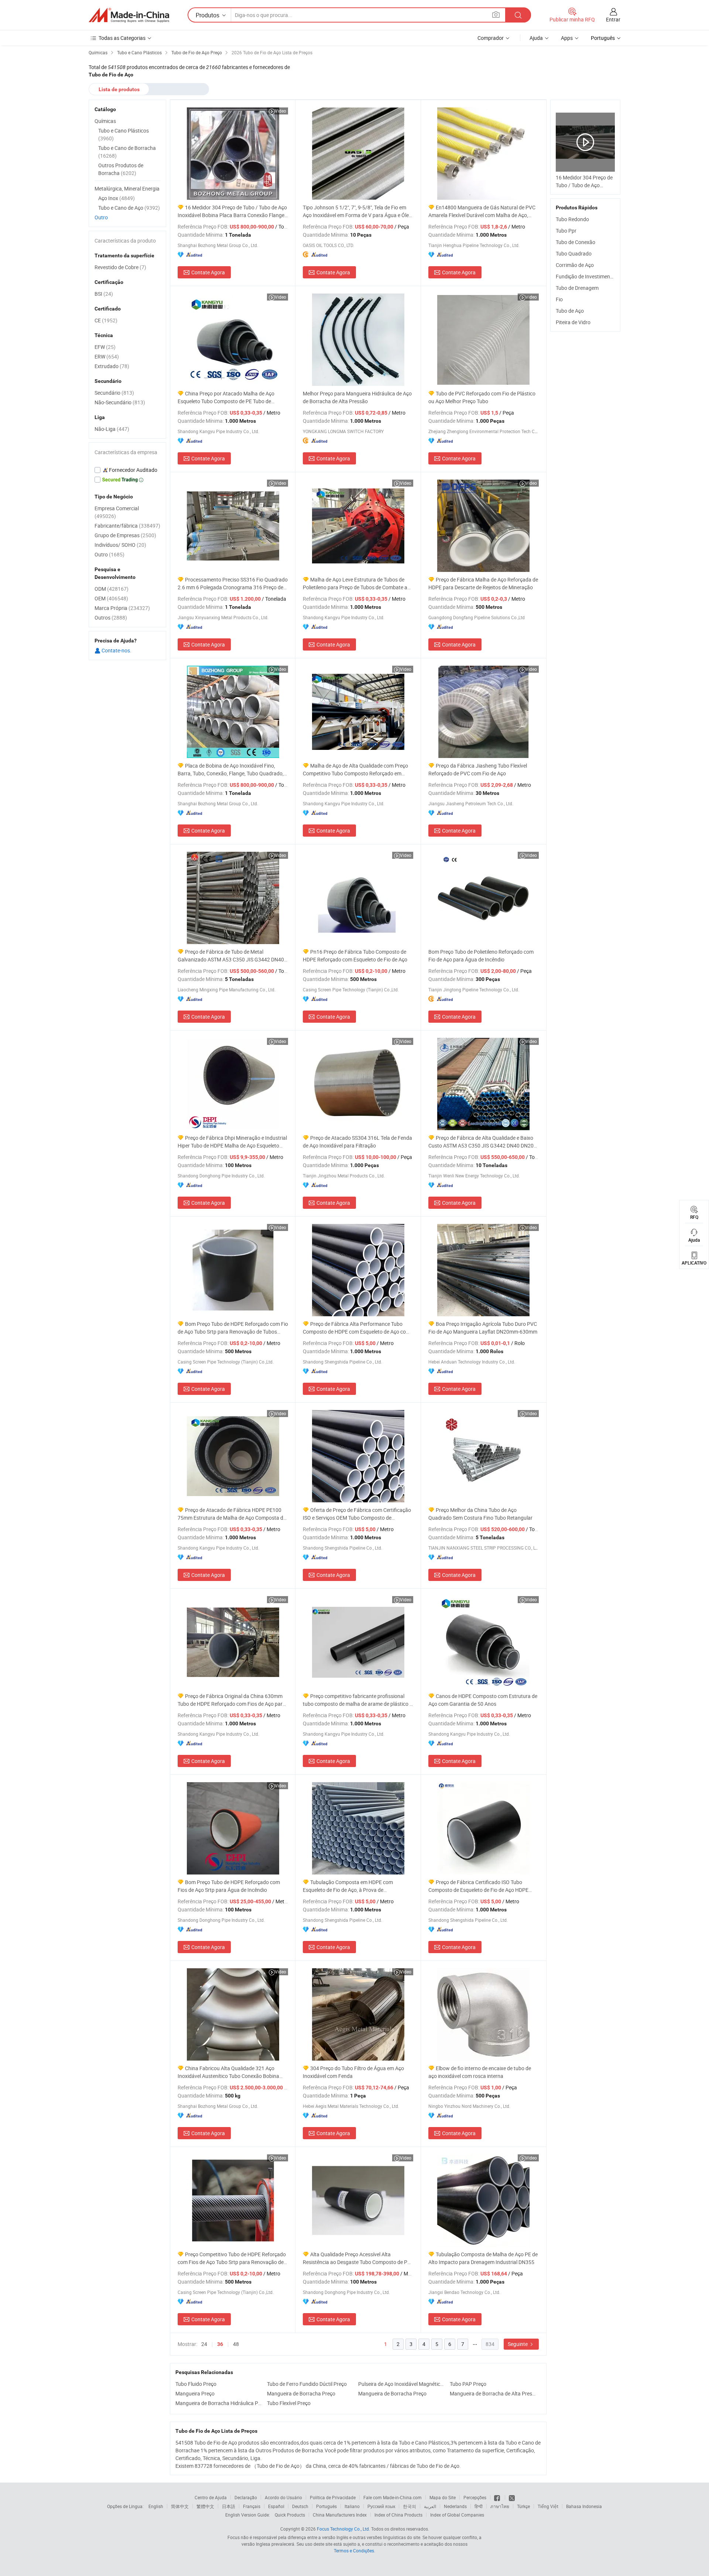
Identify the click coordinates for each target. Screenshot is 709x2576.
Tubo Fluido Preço (196, 2384)
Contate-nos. (116, 650)
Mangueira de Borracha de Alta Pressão (494, 2393)
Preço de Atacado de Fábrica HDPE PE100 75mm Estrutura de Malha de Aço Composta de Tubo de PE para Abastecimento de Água (232, 1514)
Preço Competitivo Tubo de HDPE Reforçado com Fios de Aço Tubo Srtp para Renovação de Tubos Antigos (232, 2258)
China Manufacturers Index (340, 2515)
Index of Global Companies (457, 2515)
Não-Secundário (120, 402)
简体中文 (180, 2506)
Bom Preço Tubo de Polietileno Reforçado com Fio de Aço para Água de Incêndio (481, 956)
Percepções (475, 2497)
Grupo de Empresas (125, 535)
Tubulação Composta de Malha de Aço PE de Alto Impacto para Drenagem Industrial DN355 (483, 2258)
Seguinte (518, 2344)
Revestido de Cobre (120, 267)
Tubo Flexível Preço (289, 2403)
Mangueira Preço (195, 2393)
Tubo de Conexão (576, 242)
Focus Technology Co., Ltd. (343, 2529)
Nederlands (455, 2506)
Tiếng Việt (548, 2506)
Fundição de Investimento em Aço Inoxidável (607, 276)
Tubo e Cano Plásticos (124, 134)
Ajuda (536, 38)
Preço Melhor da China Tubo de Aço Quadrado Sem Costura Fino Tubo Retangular (480, 1514)
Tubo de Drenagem (577, 288)
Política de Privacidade (333, 2497)
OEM (111, 598)
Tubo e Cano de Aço (129, 208)
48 (236, 2344)
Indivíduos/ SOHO (120, 545)
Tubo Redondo (572, 219)
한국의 (410, 2506)
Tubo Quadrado (574, 253)
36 (220, 2344)
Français (252, 2506)
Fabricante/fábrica (127, 526)
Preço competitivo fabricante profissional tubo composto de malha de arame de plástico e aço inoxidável (357, 1700)
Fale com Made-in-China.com (393, 2497)
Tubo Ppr (566, 231)
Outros (111, 618)
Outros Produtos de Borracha (121, 169)
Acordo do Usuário (283, 2497)
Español (276, 2506)
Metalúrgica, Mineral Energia (127, 188)
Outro (101, 217)
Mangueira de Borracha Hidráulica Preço (219, 2403)
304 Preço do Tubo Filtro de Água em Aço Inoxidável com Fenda (353, 2072)
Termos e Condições (354, 2551)
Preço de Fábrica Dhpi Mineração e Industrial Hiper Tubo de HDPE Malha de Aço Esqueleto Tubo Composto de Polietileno (232, 1142)
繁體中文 (205, 2506)
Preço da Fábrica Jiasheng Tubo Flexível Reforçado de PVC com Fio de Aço (478, 769)
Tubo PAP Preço (468, 2384)
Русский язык (381, 2506)
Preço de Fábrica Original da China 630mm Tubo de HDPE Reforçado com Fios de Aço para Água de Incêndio (232, 1700)
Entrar (613, 19)
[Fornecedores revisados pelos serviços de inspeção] (127, 470)
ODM (112, 589)
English (156, 2506)
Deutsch (300, 2506)
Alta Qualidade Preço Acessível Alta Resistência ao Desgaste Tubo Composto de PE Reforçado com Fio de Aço (357, 2258)
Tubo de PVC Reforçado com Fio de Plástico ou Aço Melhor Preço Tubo (482, 397)
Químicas (105, 121)
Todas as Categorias (122, 38)
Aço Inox (117, 198)
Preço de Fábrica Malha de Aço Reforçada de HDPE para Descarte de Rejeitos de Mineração (483, 583)
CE (106, 320)
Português (326, 2506)
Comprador (491, 38)
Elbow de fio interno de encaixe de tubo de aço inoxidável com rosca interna (480, 2072)
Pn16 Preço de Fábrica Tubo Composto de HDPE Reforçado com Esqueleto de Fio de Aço (355, 956)
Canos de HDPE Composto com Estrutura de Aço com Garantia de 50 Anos (483, 1700)
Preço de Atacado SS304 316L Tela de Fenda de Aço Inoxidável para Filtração (357, 1142)
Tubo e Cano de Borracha (127, 152)
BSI (104, 294)
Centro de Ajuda (211, 2497)
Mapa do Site (443, 2497)
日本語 (229, 2506)
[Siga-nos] (512, 2497)
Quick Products (290, 2515)
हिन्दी (479, 2506)
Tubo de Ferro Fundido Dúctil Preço (307, 2384)
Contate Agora (208, 272)
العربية (430, 2506)
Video (280, 111)
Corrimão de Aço (575, 265)
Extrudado (112, 366)
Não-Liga (112, 429)
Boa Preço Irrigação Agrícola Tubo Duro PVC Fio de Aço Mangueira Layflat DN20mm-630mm (483, 1328)
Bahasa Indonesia (584, 2506)
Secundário (114, 393)
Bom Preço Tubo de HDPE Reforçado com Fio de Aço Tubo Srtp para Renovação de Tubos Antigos (233, 1328)
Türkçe (523, 2506)
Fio (559, 299)
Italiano (352, 2506)
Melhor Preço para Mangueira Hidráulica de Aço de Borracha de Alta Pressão (357, 397)
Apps (567, 38)
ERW (107, 356)
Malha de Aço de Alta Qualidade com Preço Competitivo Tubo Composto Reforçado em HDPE (355, 770)
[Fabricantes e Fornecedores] (129, 15)
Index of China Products (398, 2515)
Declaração (246, 2497)
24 (204, 2344)
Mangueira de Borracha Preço (301, 2393)
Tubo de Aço (570, 311)
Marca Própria (122, 608)
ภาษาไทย (500, 2506)
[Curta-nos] (498, 2497)
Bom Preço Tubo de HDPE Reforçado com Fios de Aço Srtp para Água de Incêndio (229, 1886)
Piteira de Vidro (573, 322)
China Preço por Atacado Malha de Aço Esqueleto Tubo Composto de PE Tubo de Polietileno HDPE (226, 397)
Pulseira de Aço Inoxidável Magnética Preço (402, 2384)
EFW (105, 347)
